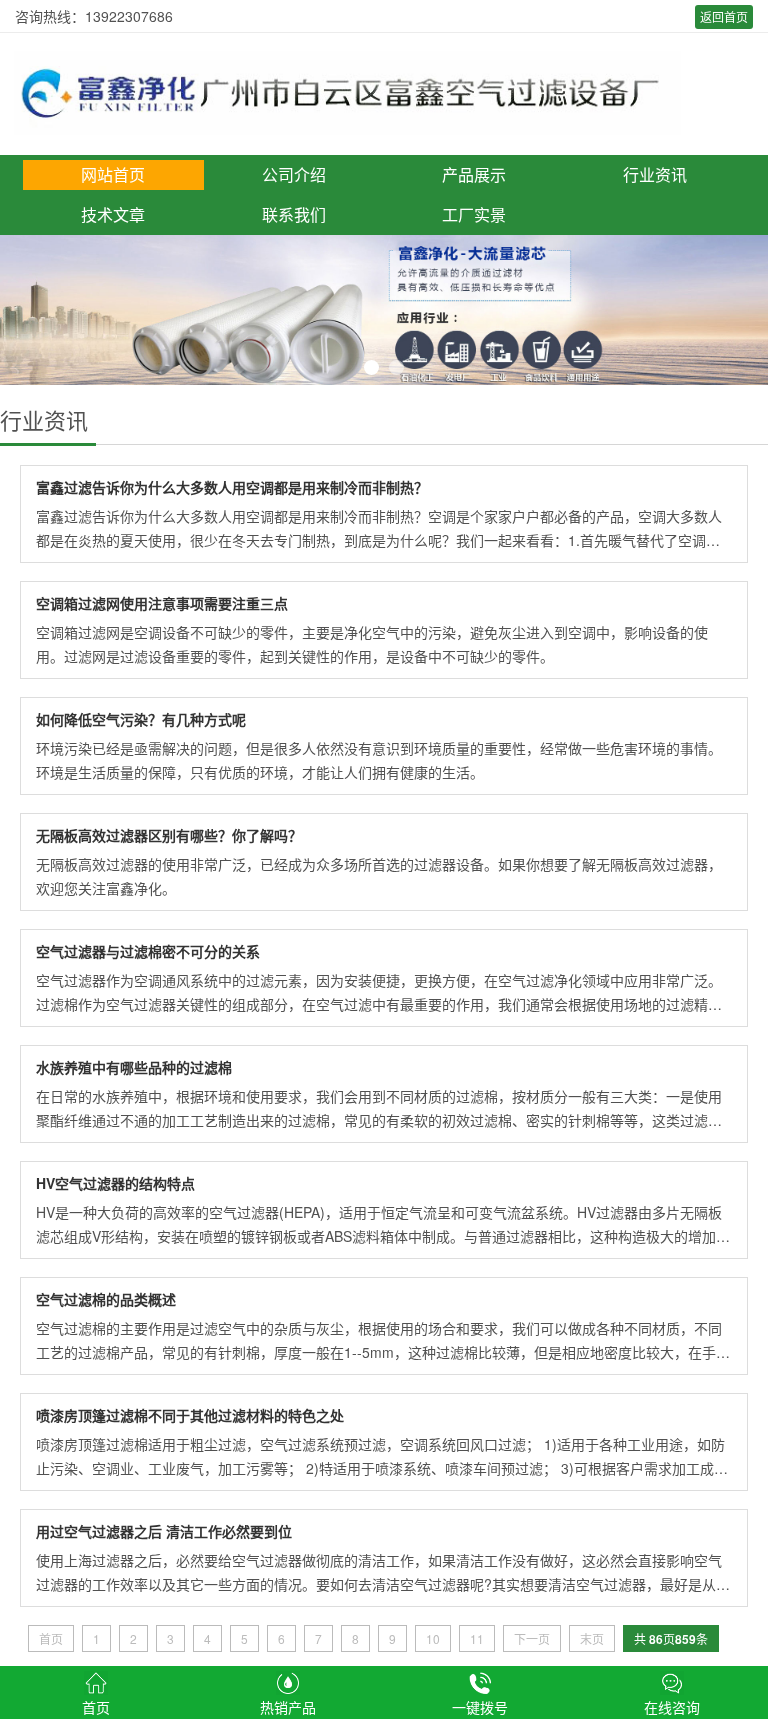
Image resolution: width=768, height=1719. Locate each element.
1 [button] (371, 367)
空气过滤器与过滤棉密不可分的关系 (148, 951)
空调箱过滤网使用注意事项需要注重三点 (162, 603)
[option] (384, 310)
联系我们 (294, 214)
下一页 (532, 1638)
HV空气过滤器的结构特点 (115, 1183)
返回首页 (724, 16)
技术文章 (113, 214)
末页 (592, 1638)
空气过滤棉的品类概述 (106, 1299)
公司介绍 (294, 174)
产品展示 (474, 174)
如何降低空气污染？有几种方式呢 (141, 719)
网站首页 (113, 174)
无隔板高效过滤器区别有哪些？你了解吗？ (169, 835)
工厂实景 (474, 214)
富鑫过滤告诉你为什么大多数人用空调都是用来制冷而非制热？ (232, 487)
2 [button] (396, 367)
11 (477, 1638)
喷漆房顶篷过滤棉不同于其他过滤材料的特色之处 (190, 1415)
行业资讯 (655, 174)
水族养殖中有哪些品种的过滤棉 (134, 1067)
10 (433, 1638)
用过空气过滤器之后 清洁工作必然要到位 (164, 1531)
